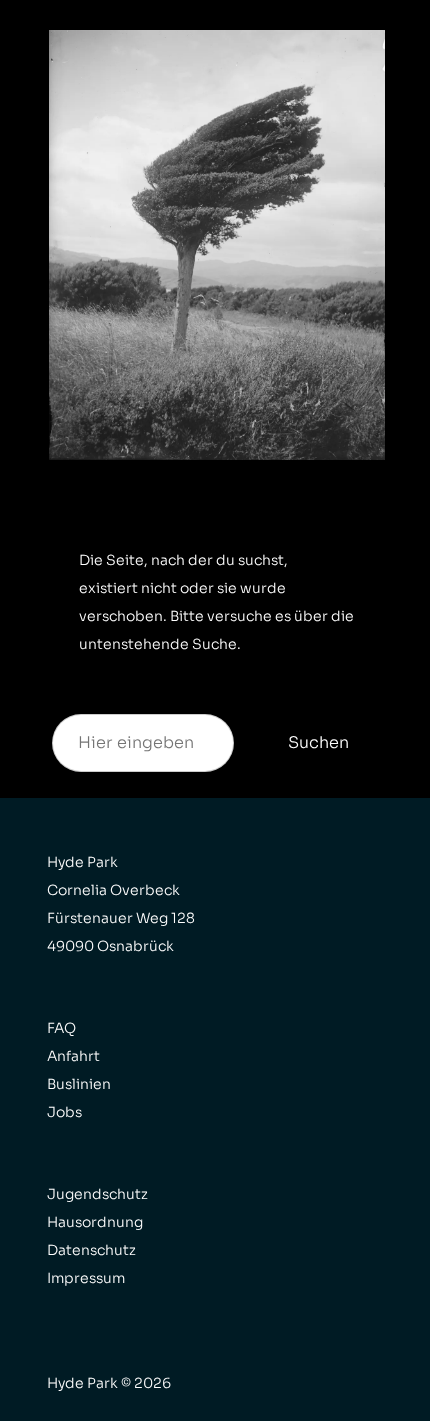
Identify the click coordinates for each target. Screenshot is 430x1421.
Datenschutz (91, 1250)
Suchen (318, 742)
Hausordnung (95, 1222)
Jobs (64, 1112)
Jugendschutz (97, 1194)
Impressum (86, 1278)
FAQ (61, 1028)
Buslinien (79, 1084)
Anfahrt (73, 1056)
